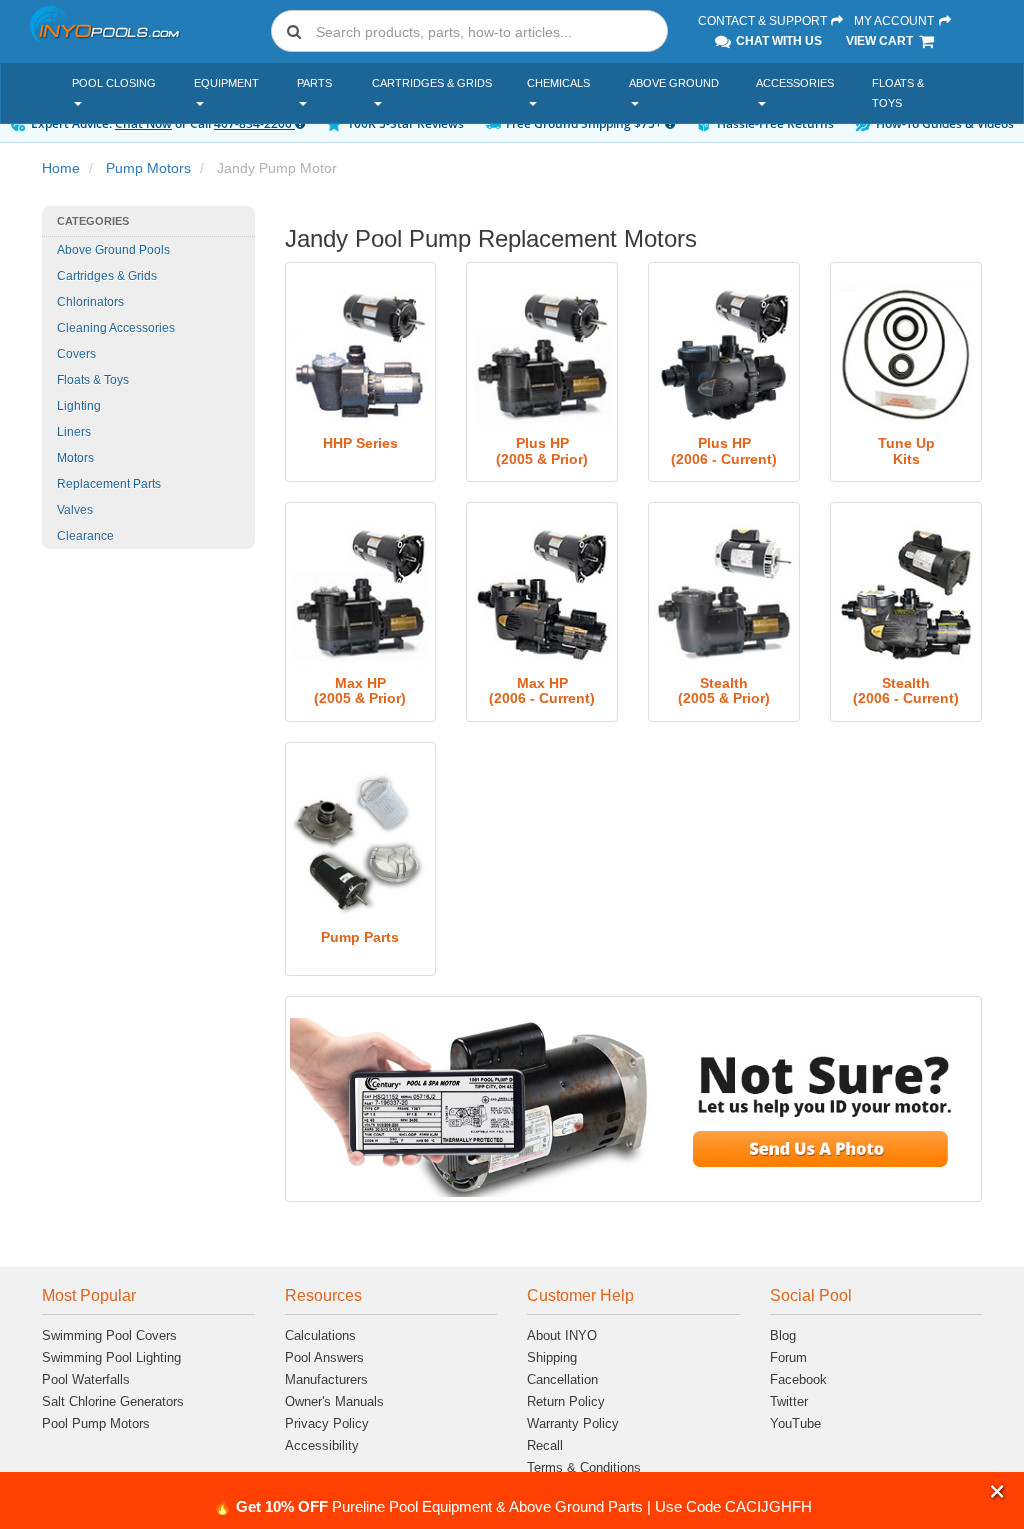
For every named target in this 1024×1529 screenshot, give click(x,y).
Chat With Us (777, 41)
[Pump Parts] (361, 842)
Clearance (85, 536)
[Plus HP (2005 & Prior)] (542, 355)
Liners (74, 432)
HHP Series (360, 443)
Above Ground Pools (113, 250)
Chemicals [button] (558, 83)
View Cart (881, 41)
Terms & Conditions (584, 1467)
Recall (545, 1445)
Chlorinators (90, 302)
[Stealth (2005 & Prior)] (724, 595)
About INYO (562, 1335)
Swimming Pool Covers (109, 1335)
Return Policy (566, 1401)
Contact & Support (764, 21)
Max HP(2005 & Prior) (360, 690)
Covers (76, 354)
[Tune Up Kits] (906, 355)
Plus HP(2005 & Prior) (542, 450)
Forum (788, 1357)
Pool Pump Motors (96, 1423)
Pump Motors (148, 168)
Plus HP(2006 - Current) (724, 450)
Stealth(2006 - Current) (906, 690)
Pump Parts (360, 937)
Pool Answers (324, 1357)
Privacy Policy (327, 1423)
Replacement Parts (109, 484)
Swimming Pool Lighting (111, 1357)
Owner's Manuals (334, 1401)
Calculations (320, 1335)
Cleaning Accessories (116, 328)
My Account (895, 21)
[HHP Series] (361, 355)
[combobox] (469, 31)
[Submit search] (294, 31)
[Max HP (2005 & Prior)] (361, 595)
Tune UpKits (906, 450)
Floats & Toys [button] (898, 93)
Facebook (798, 1379)
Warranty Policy (573, 1423)
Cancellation (562, 1379)
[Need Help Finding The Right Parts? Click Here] (634, 1107)
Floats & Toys (93, 380)
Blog (783, 1335)
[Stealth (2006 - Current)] (906, 595)
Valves (75, 510)
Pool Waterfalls (86, 1379)
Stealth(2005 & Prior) (724, 690)
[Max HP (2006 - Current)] (542, 595)
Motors (75, 458)
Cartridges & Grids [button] (432, 83)
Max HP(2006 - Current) (542, 690)
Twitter (789, 1401)
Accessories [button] (795, 83)
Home (61, 168)
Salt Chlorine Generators (113, 1401)
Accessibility (322, 1445)
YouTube (795, 1423)
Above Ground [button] (674, 83)
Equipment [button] (226, 83)
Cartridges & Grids (107, 276)
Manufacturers (326, 1379)
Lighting (79, 406)
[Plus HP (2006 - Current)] (724, 355)
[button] (997, 1491)
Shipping (552, 1357)
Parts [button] (314, 83)
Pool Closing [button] (114, 83)
